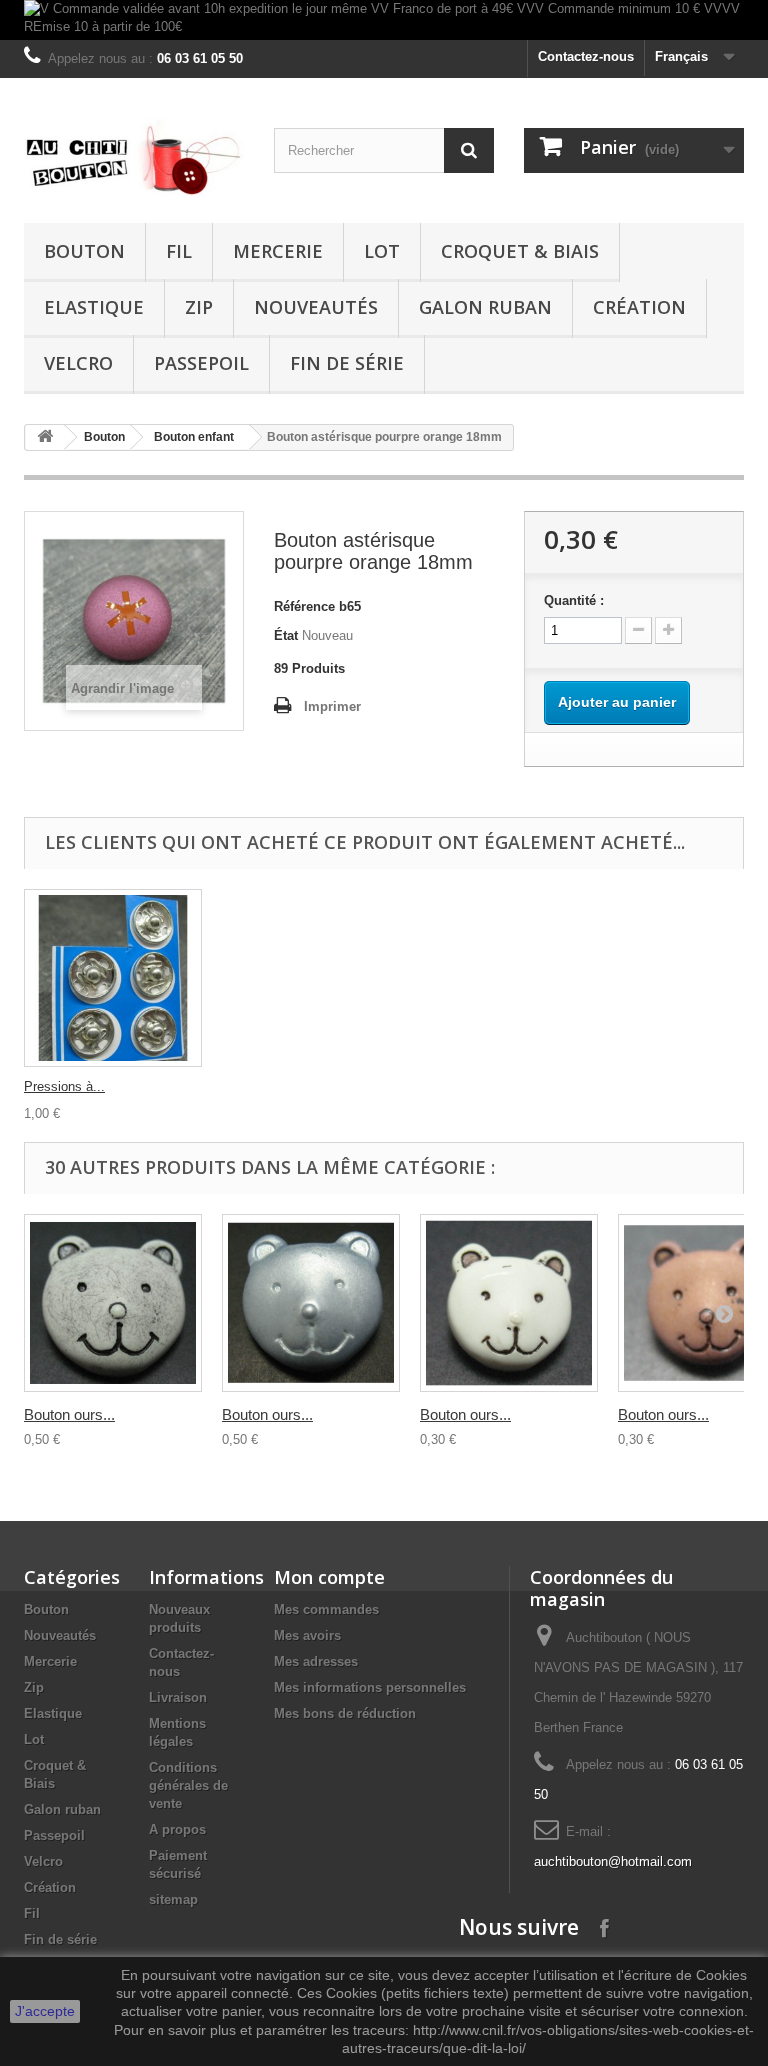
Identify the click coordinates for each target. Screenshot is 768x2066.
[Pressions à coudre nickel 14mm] (113, 978)
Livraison (178, 1697)
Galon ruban (485, 307)
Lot (382, 251)
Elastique (94, 307)
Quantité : (574, 600)
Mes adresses (316, 1661)
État (286, 635)
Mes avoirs (307, 1635)
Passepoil (201, 363)
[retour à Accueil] (45, 437)
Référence (304, 606)
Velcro (78, 363)
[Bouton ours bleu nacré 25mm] (311, 1303)
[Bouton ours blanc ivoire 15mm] (509, 1303)
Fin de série (347, 363)
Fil (179, 251)
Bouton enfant (194, 437)
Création (639, 307)
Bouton (84, 251)
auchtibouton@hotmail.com (613, 1861)
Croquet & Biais (520, 251)
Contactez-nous (586, 56)
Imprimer (332, 706)
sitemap (173, 1899)
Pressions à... (64, 1086)
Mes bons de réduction (345, 1713)
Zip (199, 307)
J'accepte (45, 2011)
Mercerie (278, 251)
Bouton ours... (69, 1414)
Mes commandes (326, 1609)
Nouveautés (316, 307)
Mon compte (329, 1577)
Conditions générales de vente (188, 1785)
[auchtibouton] (134, 158)
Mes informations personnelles (370, 1687)
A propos (177, 1829)
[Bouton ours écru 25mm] (113, 1303)
